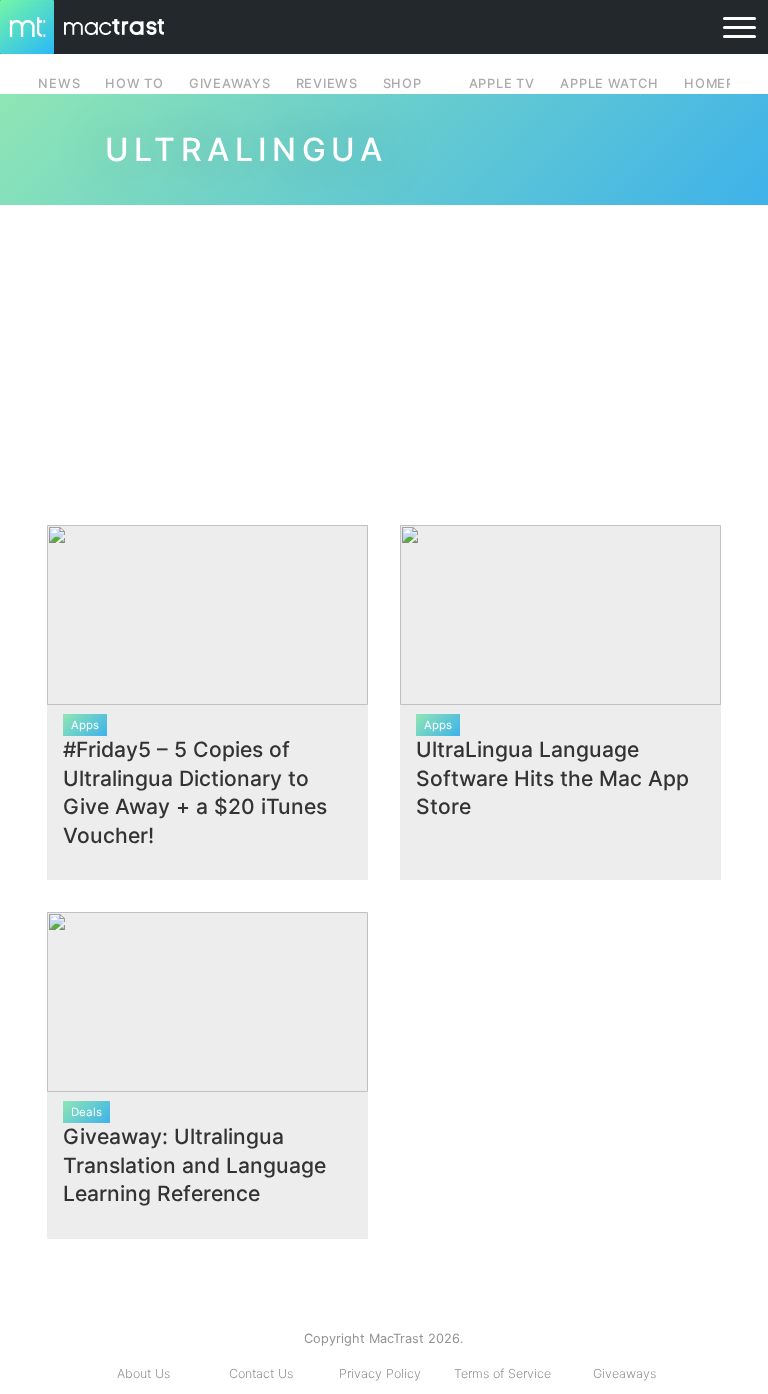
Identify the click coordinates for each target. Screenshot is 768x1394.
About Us (143, 1373)
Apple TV (502, 83)
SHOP (402, 83)
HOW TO (134, 83)
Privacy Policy (380, 1373)
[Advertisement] (384, 357)
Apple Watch (609, 83)
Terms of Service (502, 1373)
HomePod (719, 83)
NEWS (59, 83)
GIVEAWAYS (230, 83)
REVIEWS (327, 83)
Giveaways (624, 1373)
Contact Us (261, 1373)
